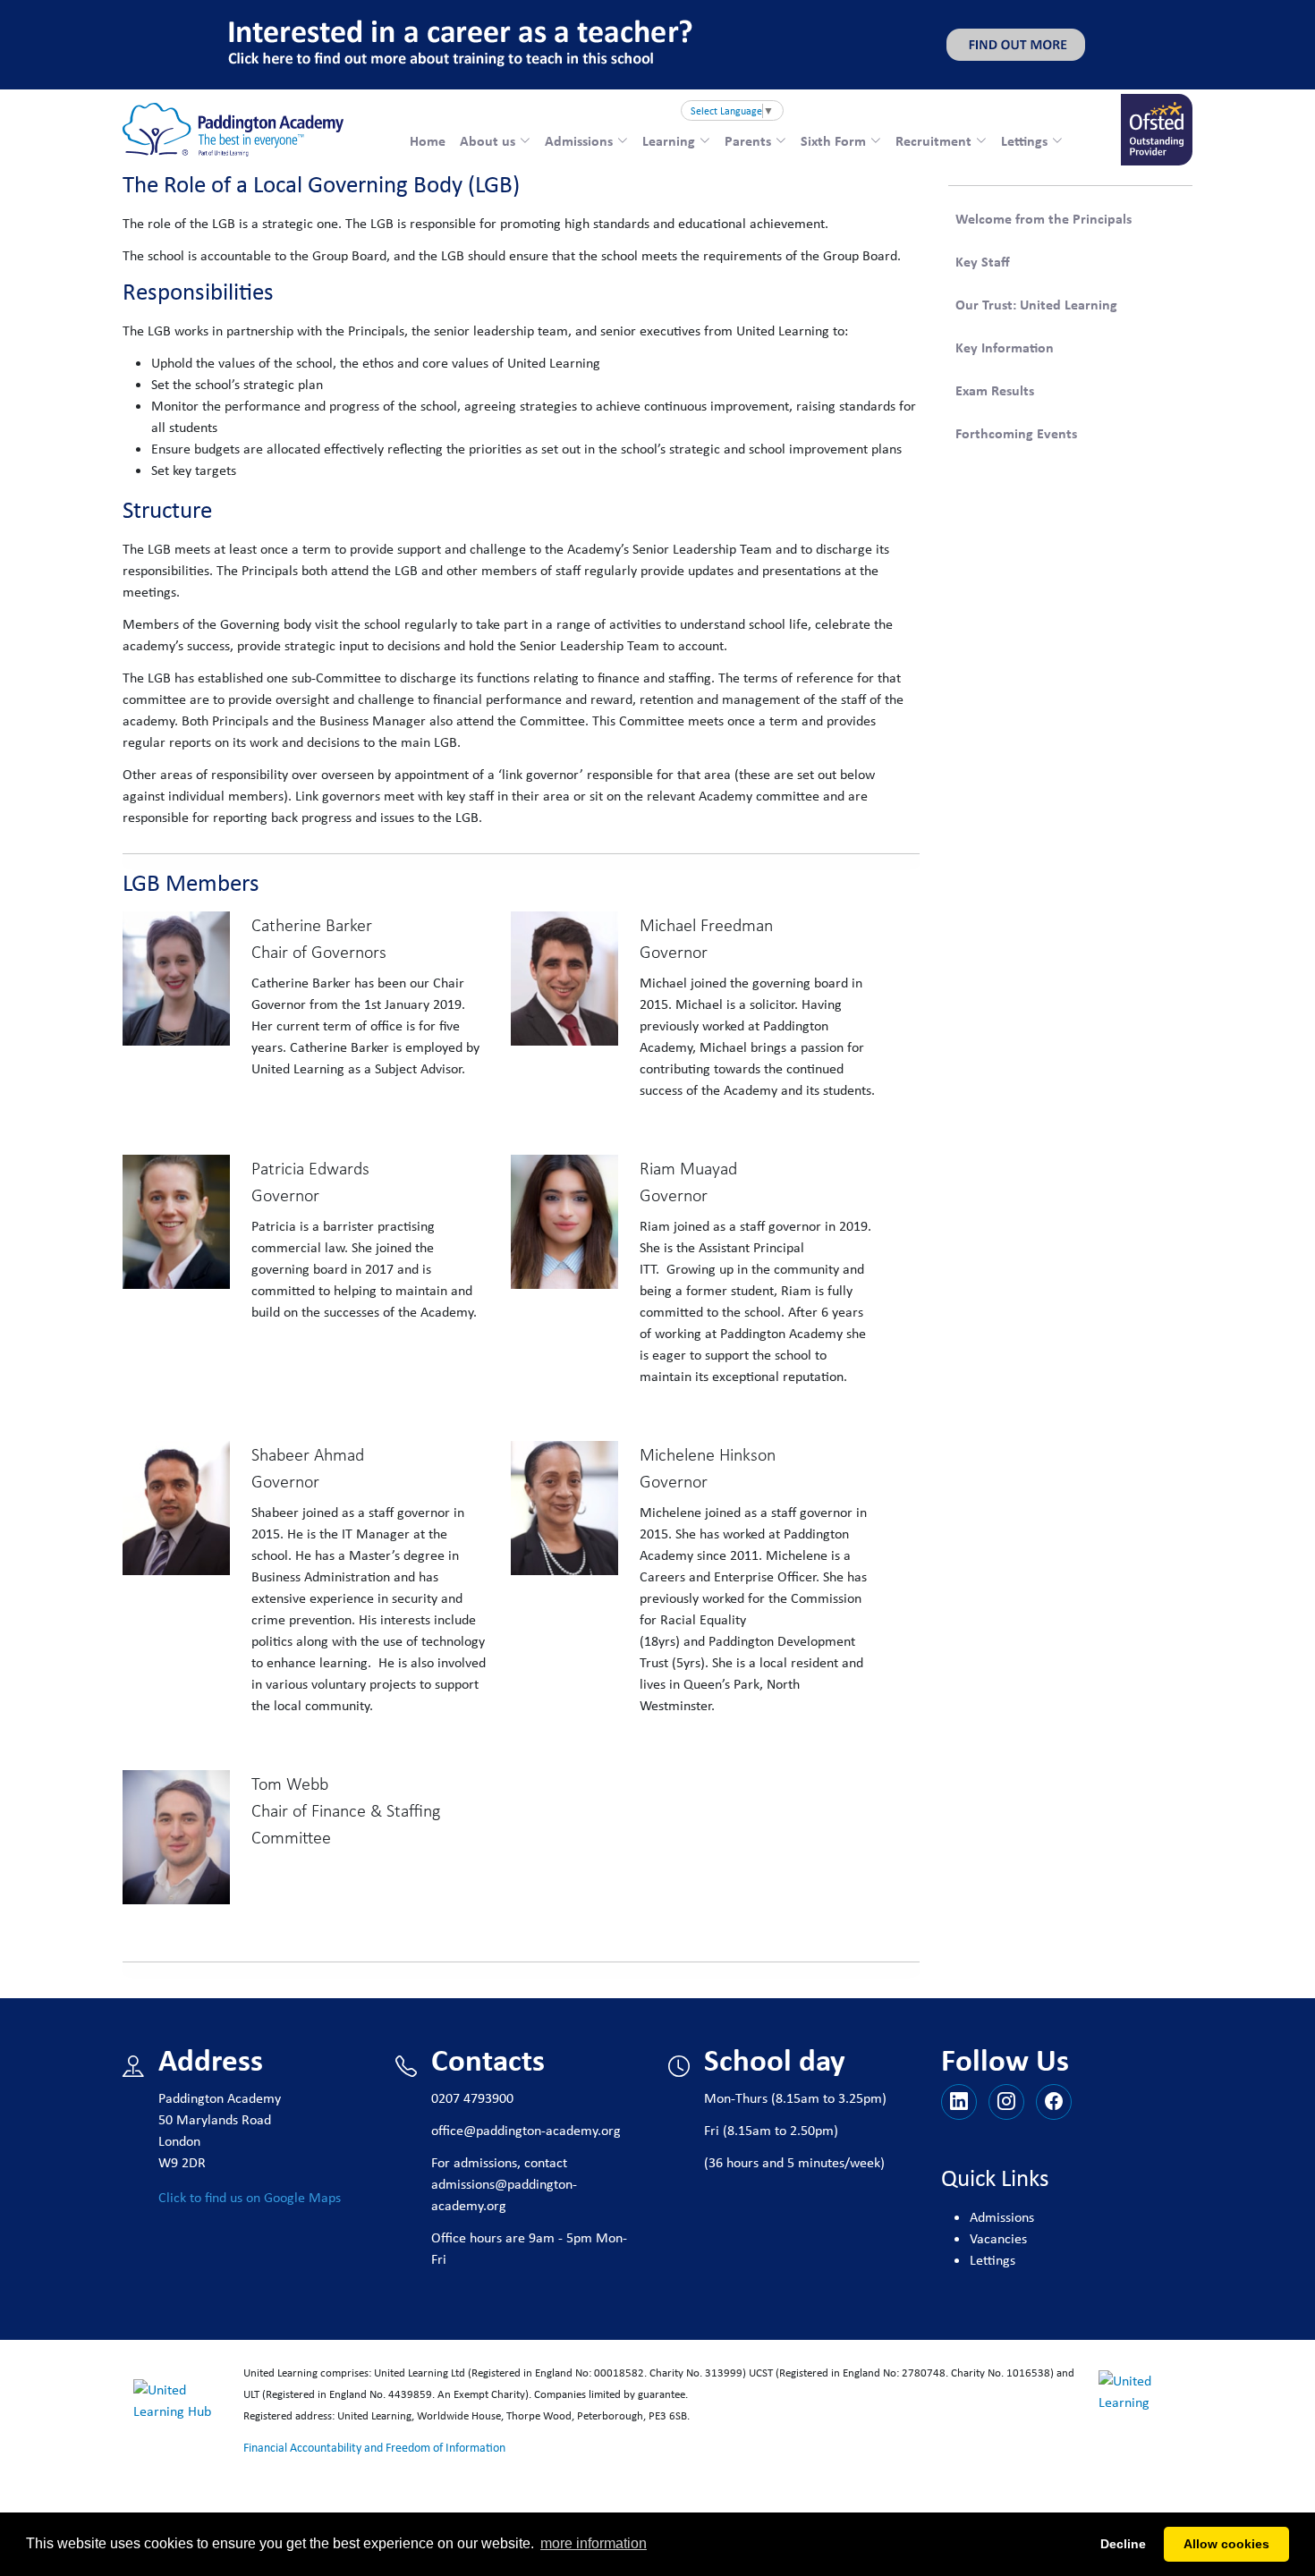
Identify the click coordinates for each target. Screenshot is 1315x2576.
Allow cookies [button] (1226, 2544)
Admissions (1002, 2217)
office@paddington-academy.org (526, 2130)
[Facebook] (1054, 2102)
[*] (959, 2102)
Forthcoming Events (1016, 433)
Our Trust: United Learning (1036, 304)
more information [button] (594, 2543)
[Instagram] (1006, 2102)
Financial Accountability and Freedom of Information (374, 2447)
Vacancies (998, 2238)
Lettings (993, 2260)
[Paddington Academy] (233, 130)
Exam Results (995, 390)
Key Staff (983, 261)
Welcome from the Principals (1044, 218)
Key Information (1005, 347)
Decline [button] (1123, 2544)
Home (428, 140)
